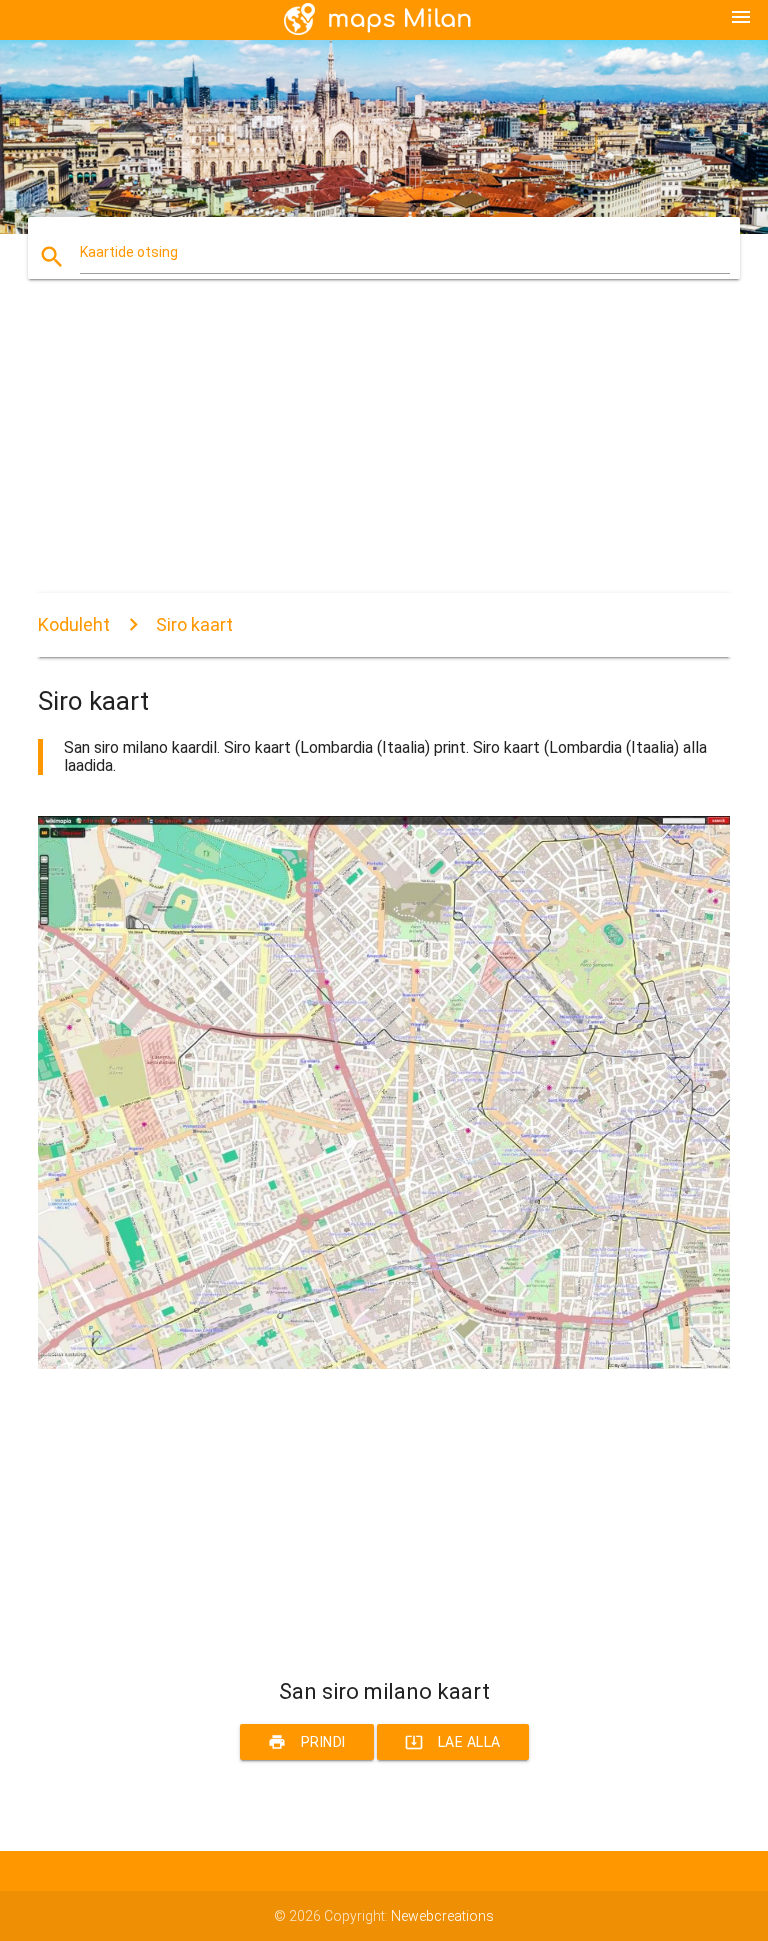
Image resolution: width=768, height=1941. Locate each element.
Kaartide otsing (129, 252)
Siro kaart (194, 624)
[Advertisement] (383, 453)
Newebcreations (442, 1916)
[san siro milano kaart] (383, 1364)
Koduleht (74, 624)
